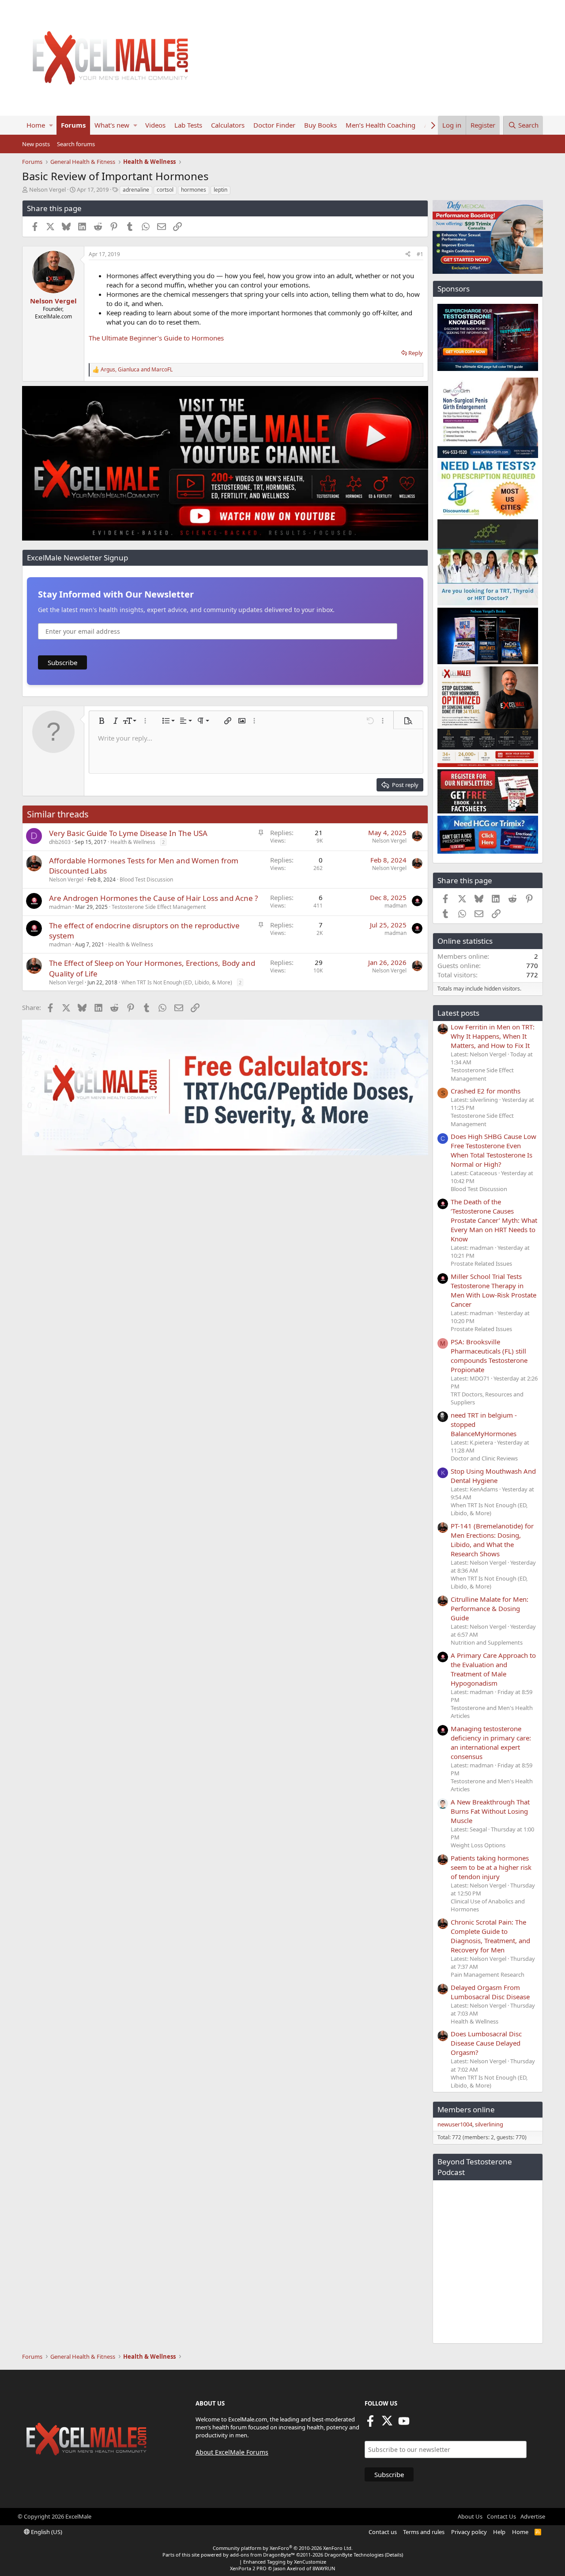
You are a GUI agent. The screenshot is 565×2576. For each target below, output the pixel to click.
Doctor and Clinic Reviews (484, 1458)
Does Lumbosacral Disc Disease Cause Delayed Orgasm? (486, 2043)
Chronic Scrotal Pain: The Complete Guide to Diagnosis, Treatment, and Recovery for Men (490, 1936)
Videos (155, 125)
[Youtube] (404, 2424)
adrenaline (136, 190)
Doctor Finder (274, 125)
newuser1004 (455, 2124)
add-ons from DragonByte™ (262, 2555)
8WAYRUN (324, 2568)
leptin (220, 190)
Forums (73, 125)
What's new (112, 125)
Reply (416, 353)
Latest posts (458, 1013)
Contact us (383, 2532)
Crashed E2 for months (486, 1091)
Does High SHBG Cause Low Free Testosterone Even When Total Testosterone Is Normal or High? (493, 1150)
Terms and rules (424, 2532)
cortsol (165, 190)
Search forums (76, 144)
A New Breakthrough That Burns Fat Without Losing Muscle (490, 1811)
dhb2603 (60, 842)
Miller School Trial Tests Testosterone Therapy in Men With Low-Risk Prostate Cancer (493, 1290)
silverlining (489, 2124)
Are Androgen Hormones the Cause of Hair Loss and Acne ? (153, 898)
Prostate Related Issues (481, 1263)
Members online (466, 2109)
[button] (51, 125)
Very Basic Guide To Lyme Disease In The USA (128, 833)
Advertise (533, 2516)
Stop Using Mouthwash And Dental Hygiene (493, 1476)
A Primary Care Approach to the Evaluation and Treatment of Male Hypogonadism (493, 1669)
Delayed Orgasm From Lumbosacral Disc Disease (490, 1992)
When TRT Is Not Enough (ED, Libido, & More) (177, 982)
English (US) (46, 2532)
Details (394, 2555)
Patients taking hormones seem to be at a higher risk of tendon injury (491, 1867)
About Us (470, 2516)
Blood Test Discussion (146, 879)
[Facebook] (370, 2424)
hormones (194, 190)
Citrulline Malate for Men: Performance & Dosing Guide (490, 1608)
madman (60, 907)
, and (137, 370)
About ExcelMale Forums (232, 2452)
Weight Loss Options (478, 1845)
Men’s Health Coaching (380, 125)
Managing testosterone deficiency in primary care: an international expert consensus (491, 1742)
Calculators (228, 125)
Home (36, 125)
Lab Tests (188, 125)
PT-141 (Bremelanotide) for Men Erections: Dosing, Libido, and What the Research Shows (492, 1540)
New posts (36, 144)
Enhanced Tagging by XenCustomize (285, 2562)
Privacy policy (469, 2532)
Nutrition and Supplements (487, 1642)
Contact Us (501, 2516)
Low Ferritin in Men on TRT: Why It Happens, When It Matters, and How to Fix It (493, 1036)
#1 (420, 254)
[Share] (408, 255)
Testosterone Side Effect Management (159, 907)
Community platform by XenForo (283, 2548)
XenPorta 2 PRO (248, 2568)
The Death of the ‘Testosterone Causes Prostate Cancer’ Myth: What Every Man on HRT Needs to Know (494, 1220)
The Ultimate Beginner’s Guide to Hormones (156, 338)
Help (499, 2532)
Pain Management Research (488, 1975)
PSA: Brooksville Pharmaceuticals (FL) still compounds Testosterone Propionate (489, 1356)
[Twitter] (387, 2424)
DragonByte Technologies (354, 2555)
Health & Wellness (133, 842)
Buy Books (320, 125)
